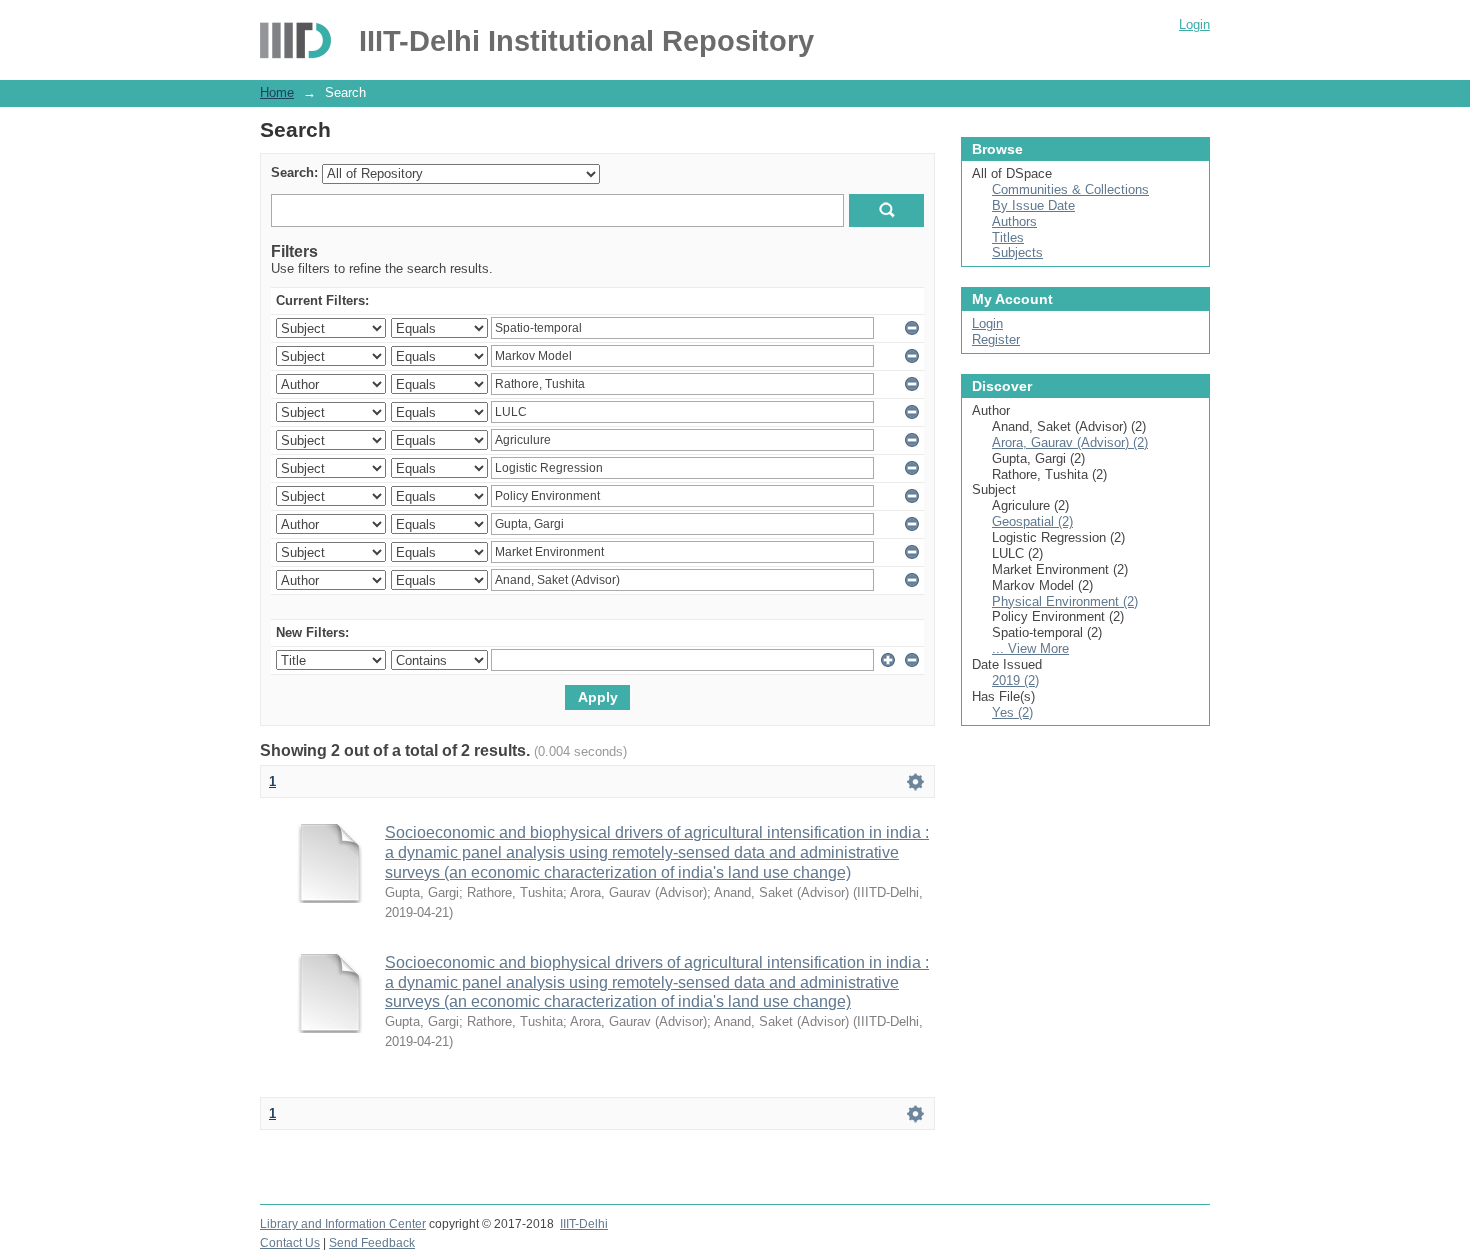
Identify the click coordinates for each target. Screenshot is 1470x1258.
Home (277, 92)
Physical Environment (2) (1065, 601)
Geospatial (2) (1032, 521)
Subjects (1017, 252)
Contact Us (290, 1243)
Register (996, 339)
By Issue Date (1033, 205)
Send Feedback (372, 1243)
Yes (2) (1012, 712)
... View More (1030, 648)
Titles (1008, 237)
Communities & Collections (1070, 189)
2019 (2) (1015, 680)
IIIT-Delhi (584, 1224)
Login (1194, 24)
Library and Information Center (343, 1224)
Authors (1014, 221)
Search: (294, 172)
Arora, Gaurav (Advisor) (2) (1070, 442)
